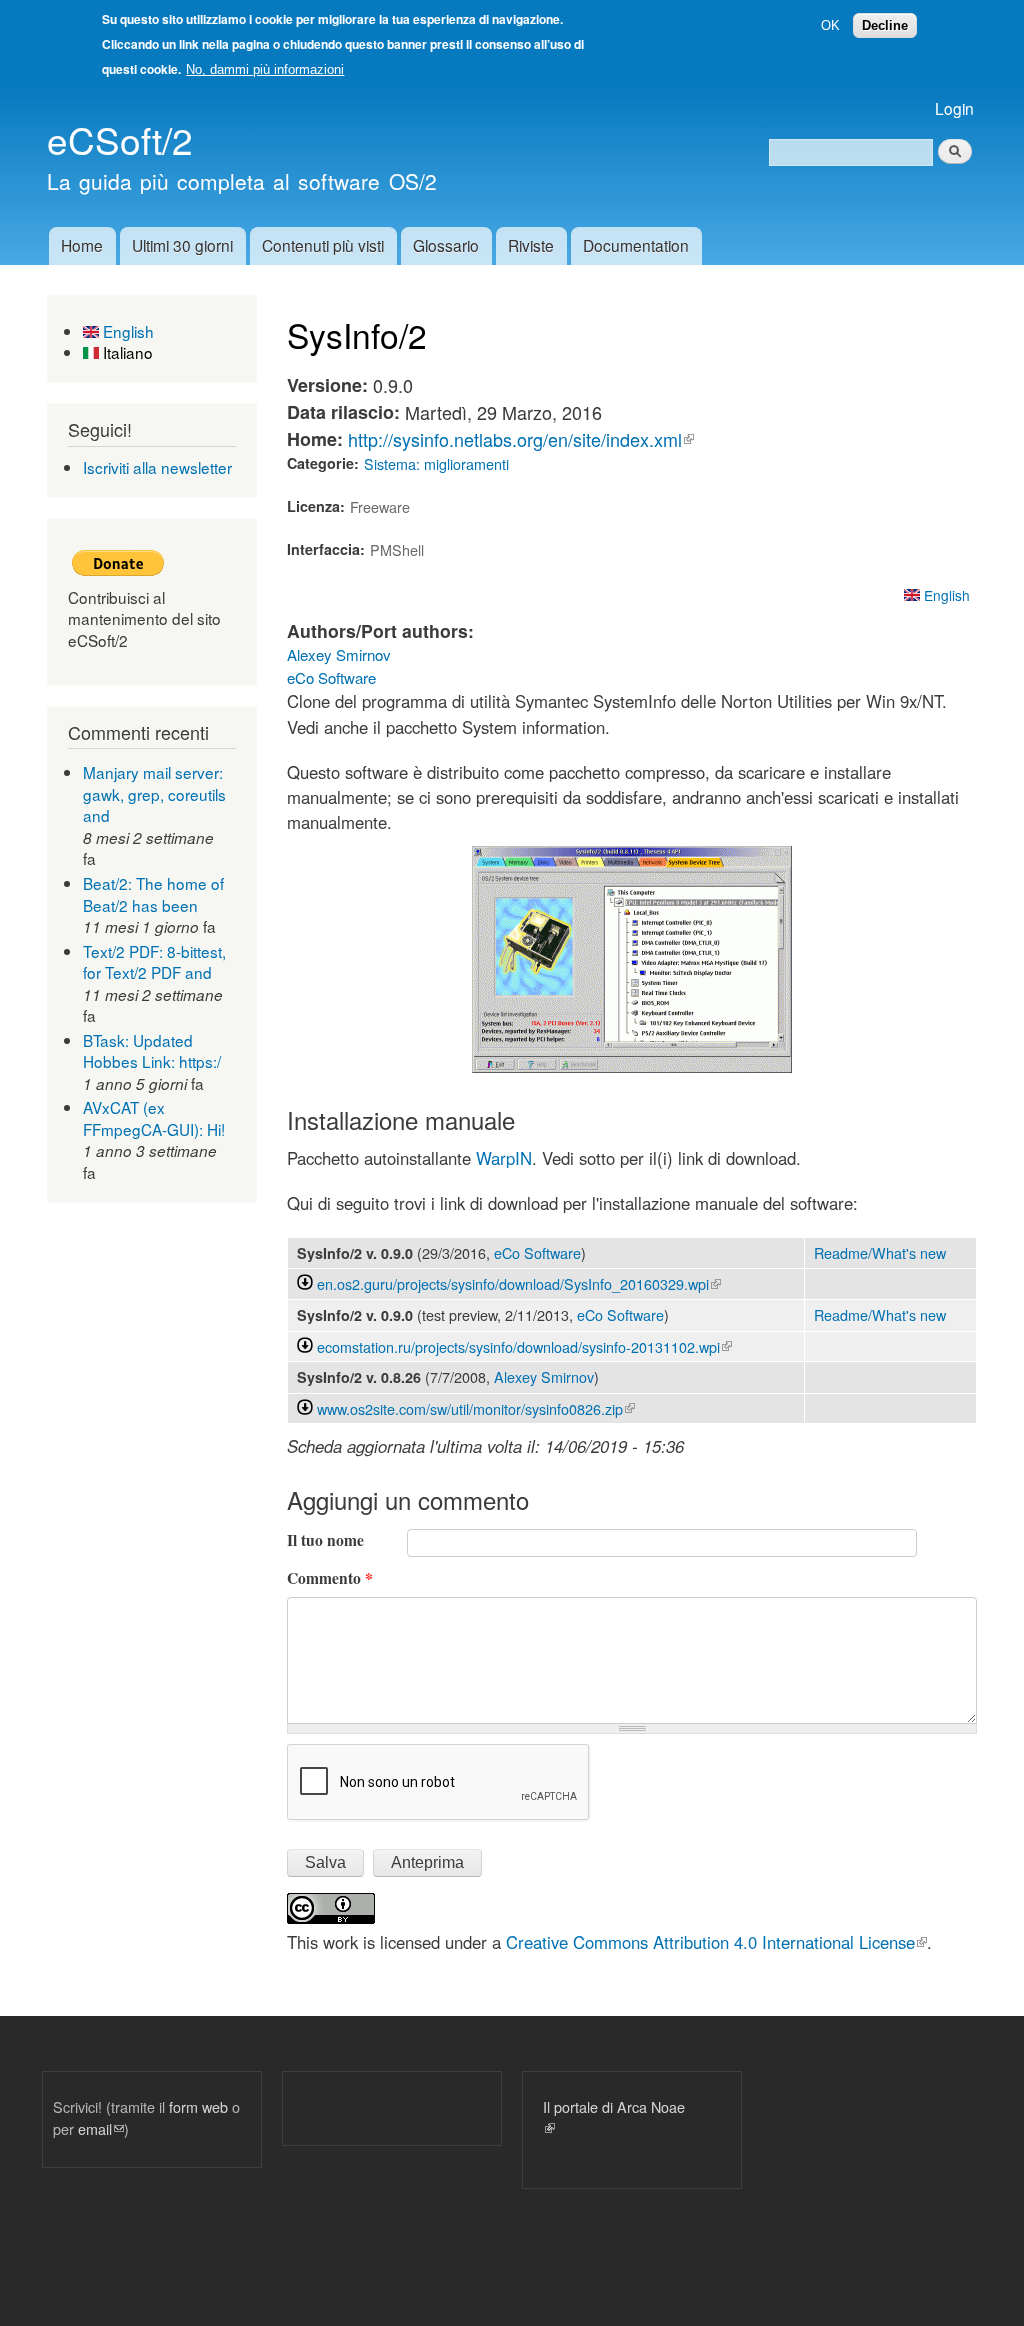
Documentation (636, 245)
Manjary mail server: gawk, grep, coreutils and (154, 793)
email (101, 2128)
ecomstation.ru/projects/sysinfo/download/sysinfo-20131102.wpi (524, 1346)
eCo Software (331, 677)
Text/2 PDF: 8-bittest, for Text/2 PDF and (154, 962)
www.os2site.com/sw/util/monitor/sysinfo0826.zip (476, 1408)
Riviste (531, 245)
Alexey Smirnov (339, 654)
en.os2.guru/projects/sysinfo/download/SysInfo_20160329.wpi (519, 1283)
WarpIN (501, 1158)
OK (830, 25)
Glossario (446, 245)
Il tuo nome (325, 1540)
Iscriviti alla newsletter (157, 467)
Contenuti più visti (323, 245)
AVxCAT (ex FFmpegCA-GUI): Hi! (154, 1118)
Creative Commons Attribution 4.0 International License (716, 1942)
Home (82, 245)
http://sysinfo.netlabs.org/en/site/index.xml (521, 439)
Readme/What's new (880, 1252)
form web (198, 2106)
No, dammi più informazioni (265, 69)
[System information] (632, 1066)
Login (954, 108)
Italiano (126, 352)
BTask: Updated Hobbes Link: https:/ (152, 1051)
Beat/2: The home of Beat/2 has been (153, 894)
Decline (885, 25)
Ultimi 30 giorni (182, 245)
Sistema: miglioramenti (436, 463)
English (126, 331)
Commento (330, 1578)
